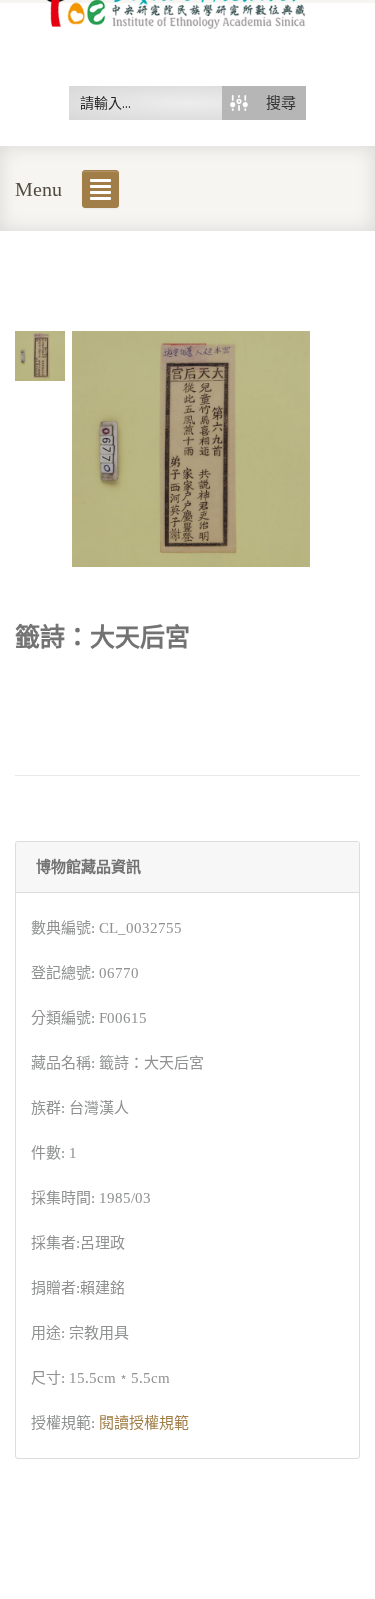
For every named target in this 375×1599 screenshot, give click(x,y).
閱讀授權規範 (144, 1423)
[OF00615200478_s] (40, 354)
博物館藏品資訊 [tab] (88, 867)
